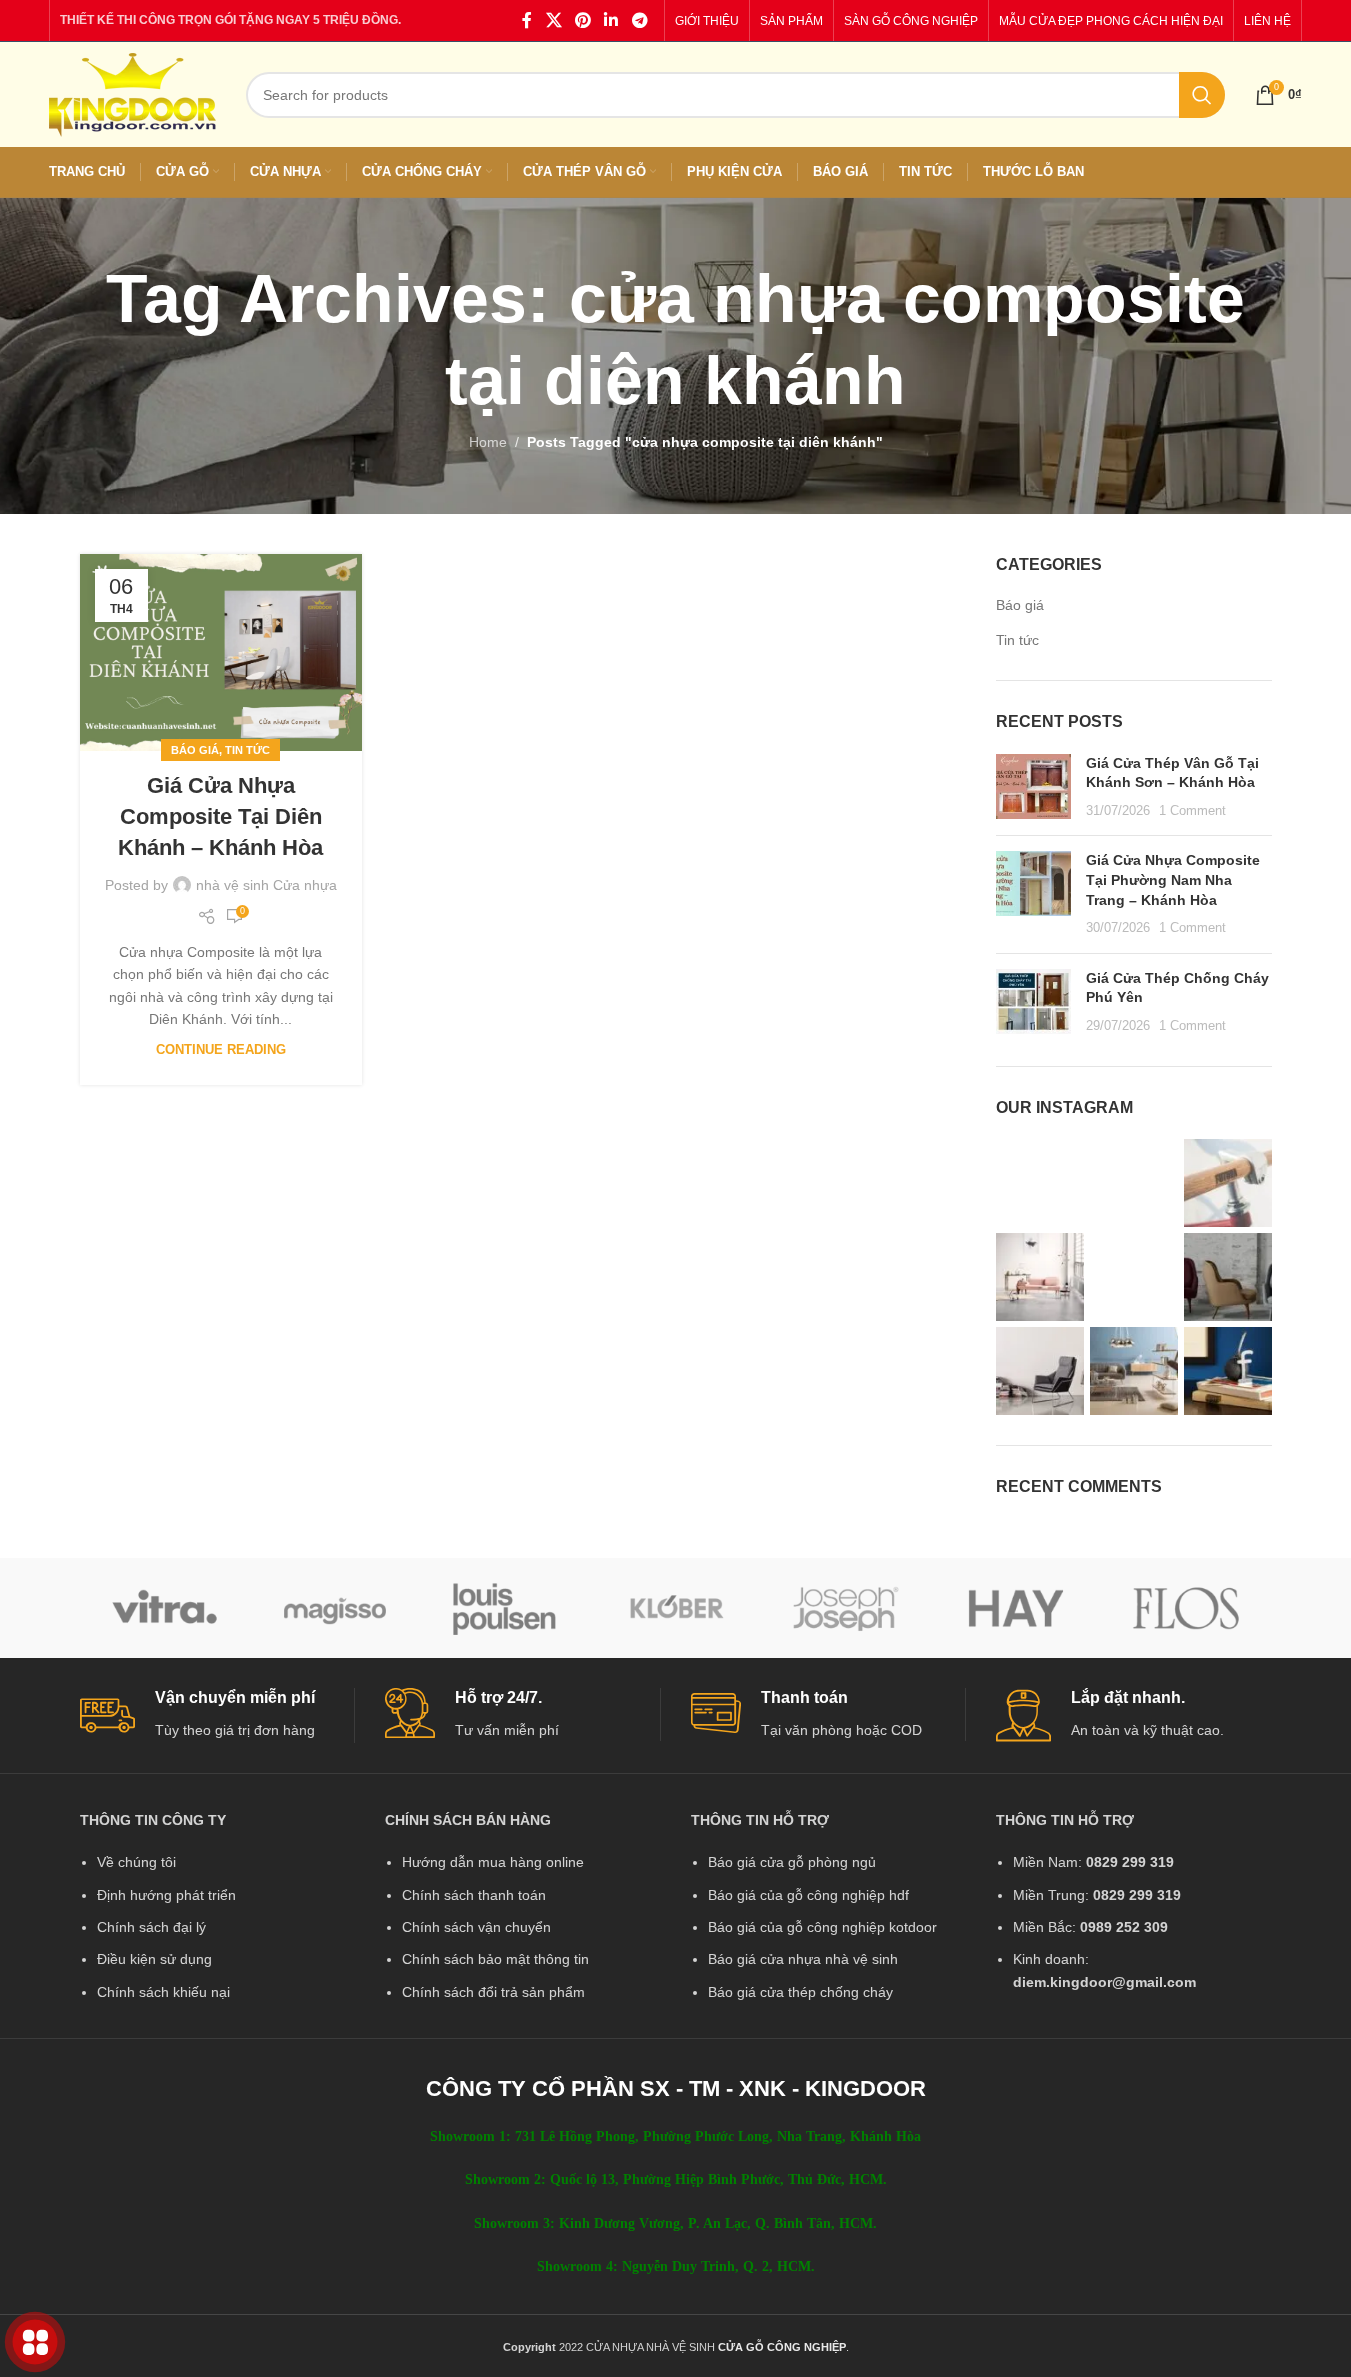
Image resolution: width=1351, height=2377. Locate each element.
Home (488, 442)
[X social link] (553, 20)
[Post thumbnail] (1033, 787)
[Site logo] (132, 93)
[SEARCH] (1202, 95)
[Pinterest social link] (582, 20)
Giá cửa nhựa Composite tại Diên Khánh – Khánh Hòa (220, 816)
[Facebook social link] (527, 20)
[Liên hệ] (35, 2342)
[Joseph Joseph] (846, 1608)
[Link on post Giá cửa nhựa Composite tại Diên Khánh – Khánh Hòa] (221, 652)
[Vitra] (165, 1608)
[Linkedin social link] (611, 20)
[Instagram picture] (1040, 1183)
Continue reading (221, 1050)
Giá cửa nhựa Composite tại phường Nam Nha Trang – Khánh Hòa (1173, 879)
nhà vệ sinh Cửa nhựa (266, 885)
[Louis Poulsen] (505, 1608)
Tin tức (247, 750)
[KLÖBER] (675, 1608)
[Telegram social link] (639, 20)
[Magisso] (335, 1608)
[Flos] (1186, 1608)
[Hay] (1016, 1608)
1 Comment (1192, 811)
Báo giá (195, 750)
